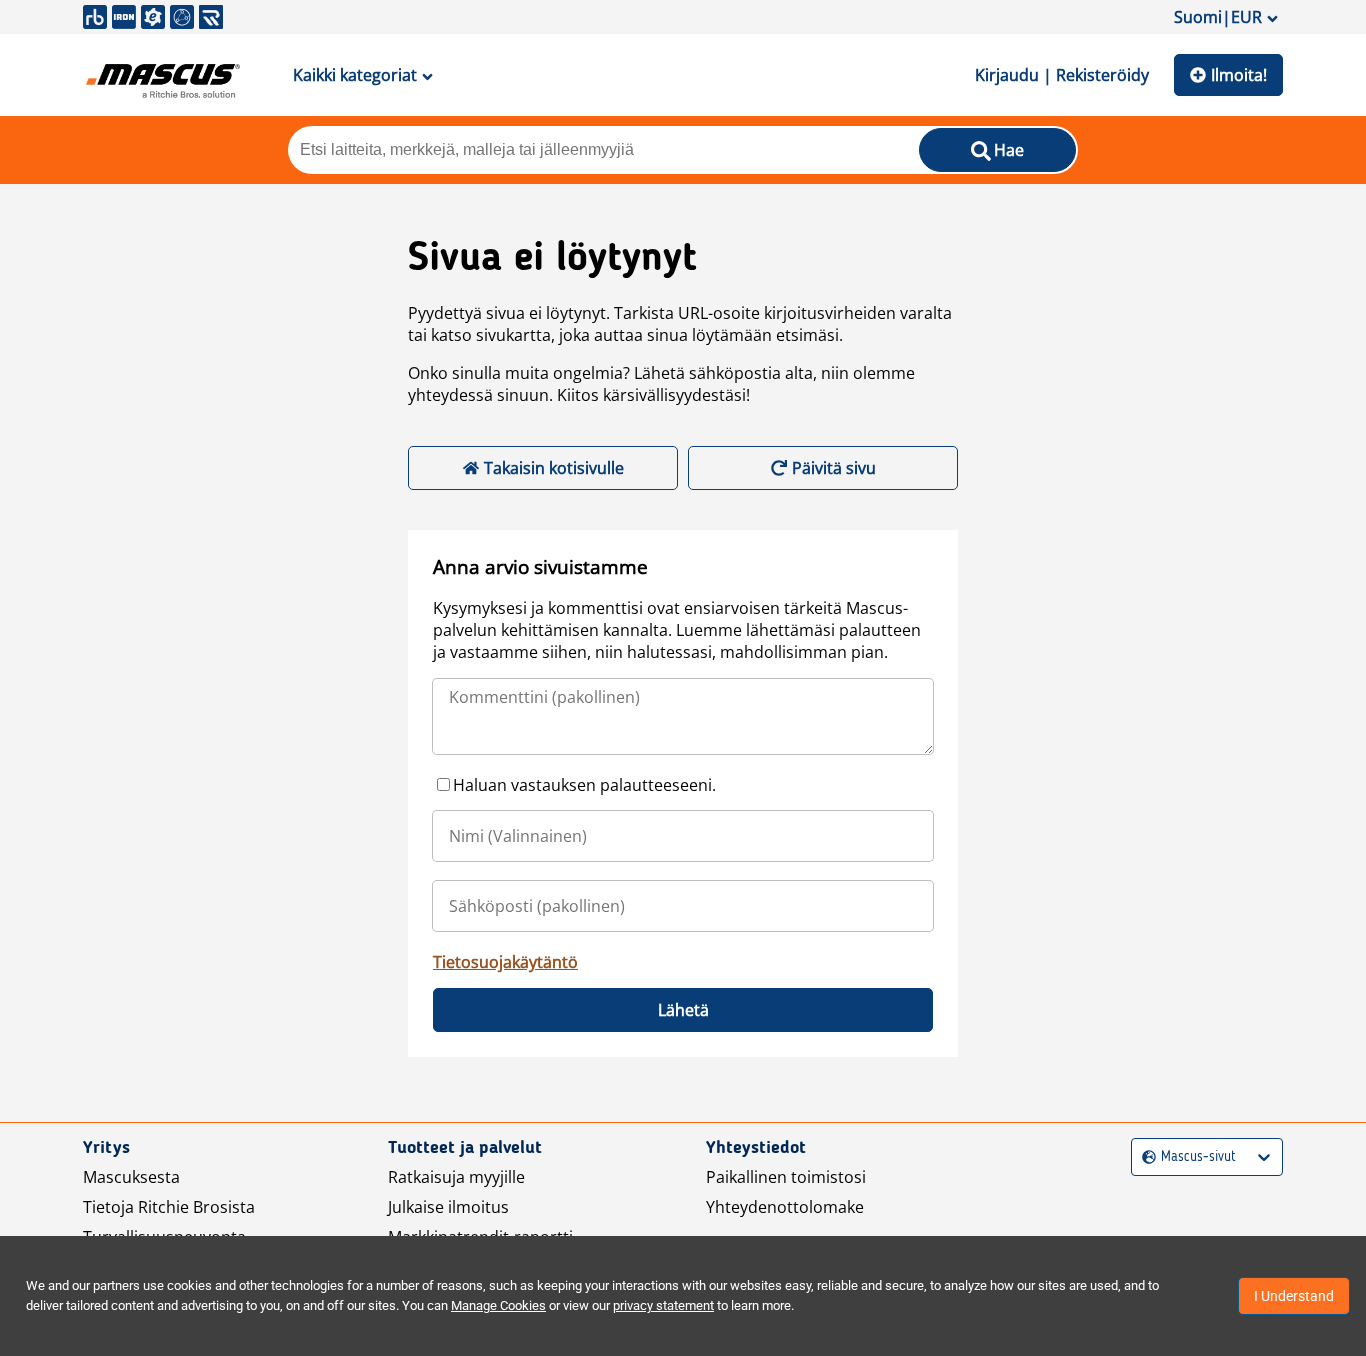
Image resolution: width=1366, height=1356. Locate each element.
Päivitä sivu (834, 468)
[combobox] (1144, 1157)
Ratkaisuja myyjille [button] (456, 1177)
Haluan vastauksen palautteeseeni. (584, 785)
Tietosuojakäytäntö (505, 962)
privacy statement (663, 1305)
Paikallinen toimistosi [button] (786, 1177)
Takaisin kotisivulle (554, 468)
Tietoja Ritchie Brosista (169, 1207)
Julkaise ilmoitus (448, 1207)
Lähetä (683, 1010)
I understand (1294, 1296)
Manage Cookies (498, 1305)
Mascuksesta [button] (131, 1177)
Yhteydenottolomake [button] (785, 1207)
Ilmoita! (1239, 75)
